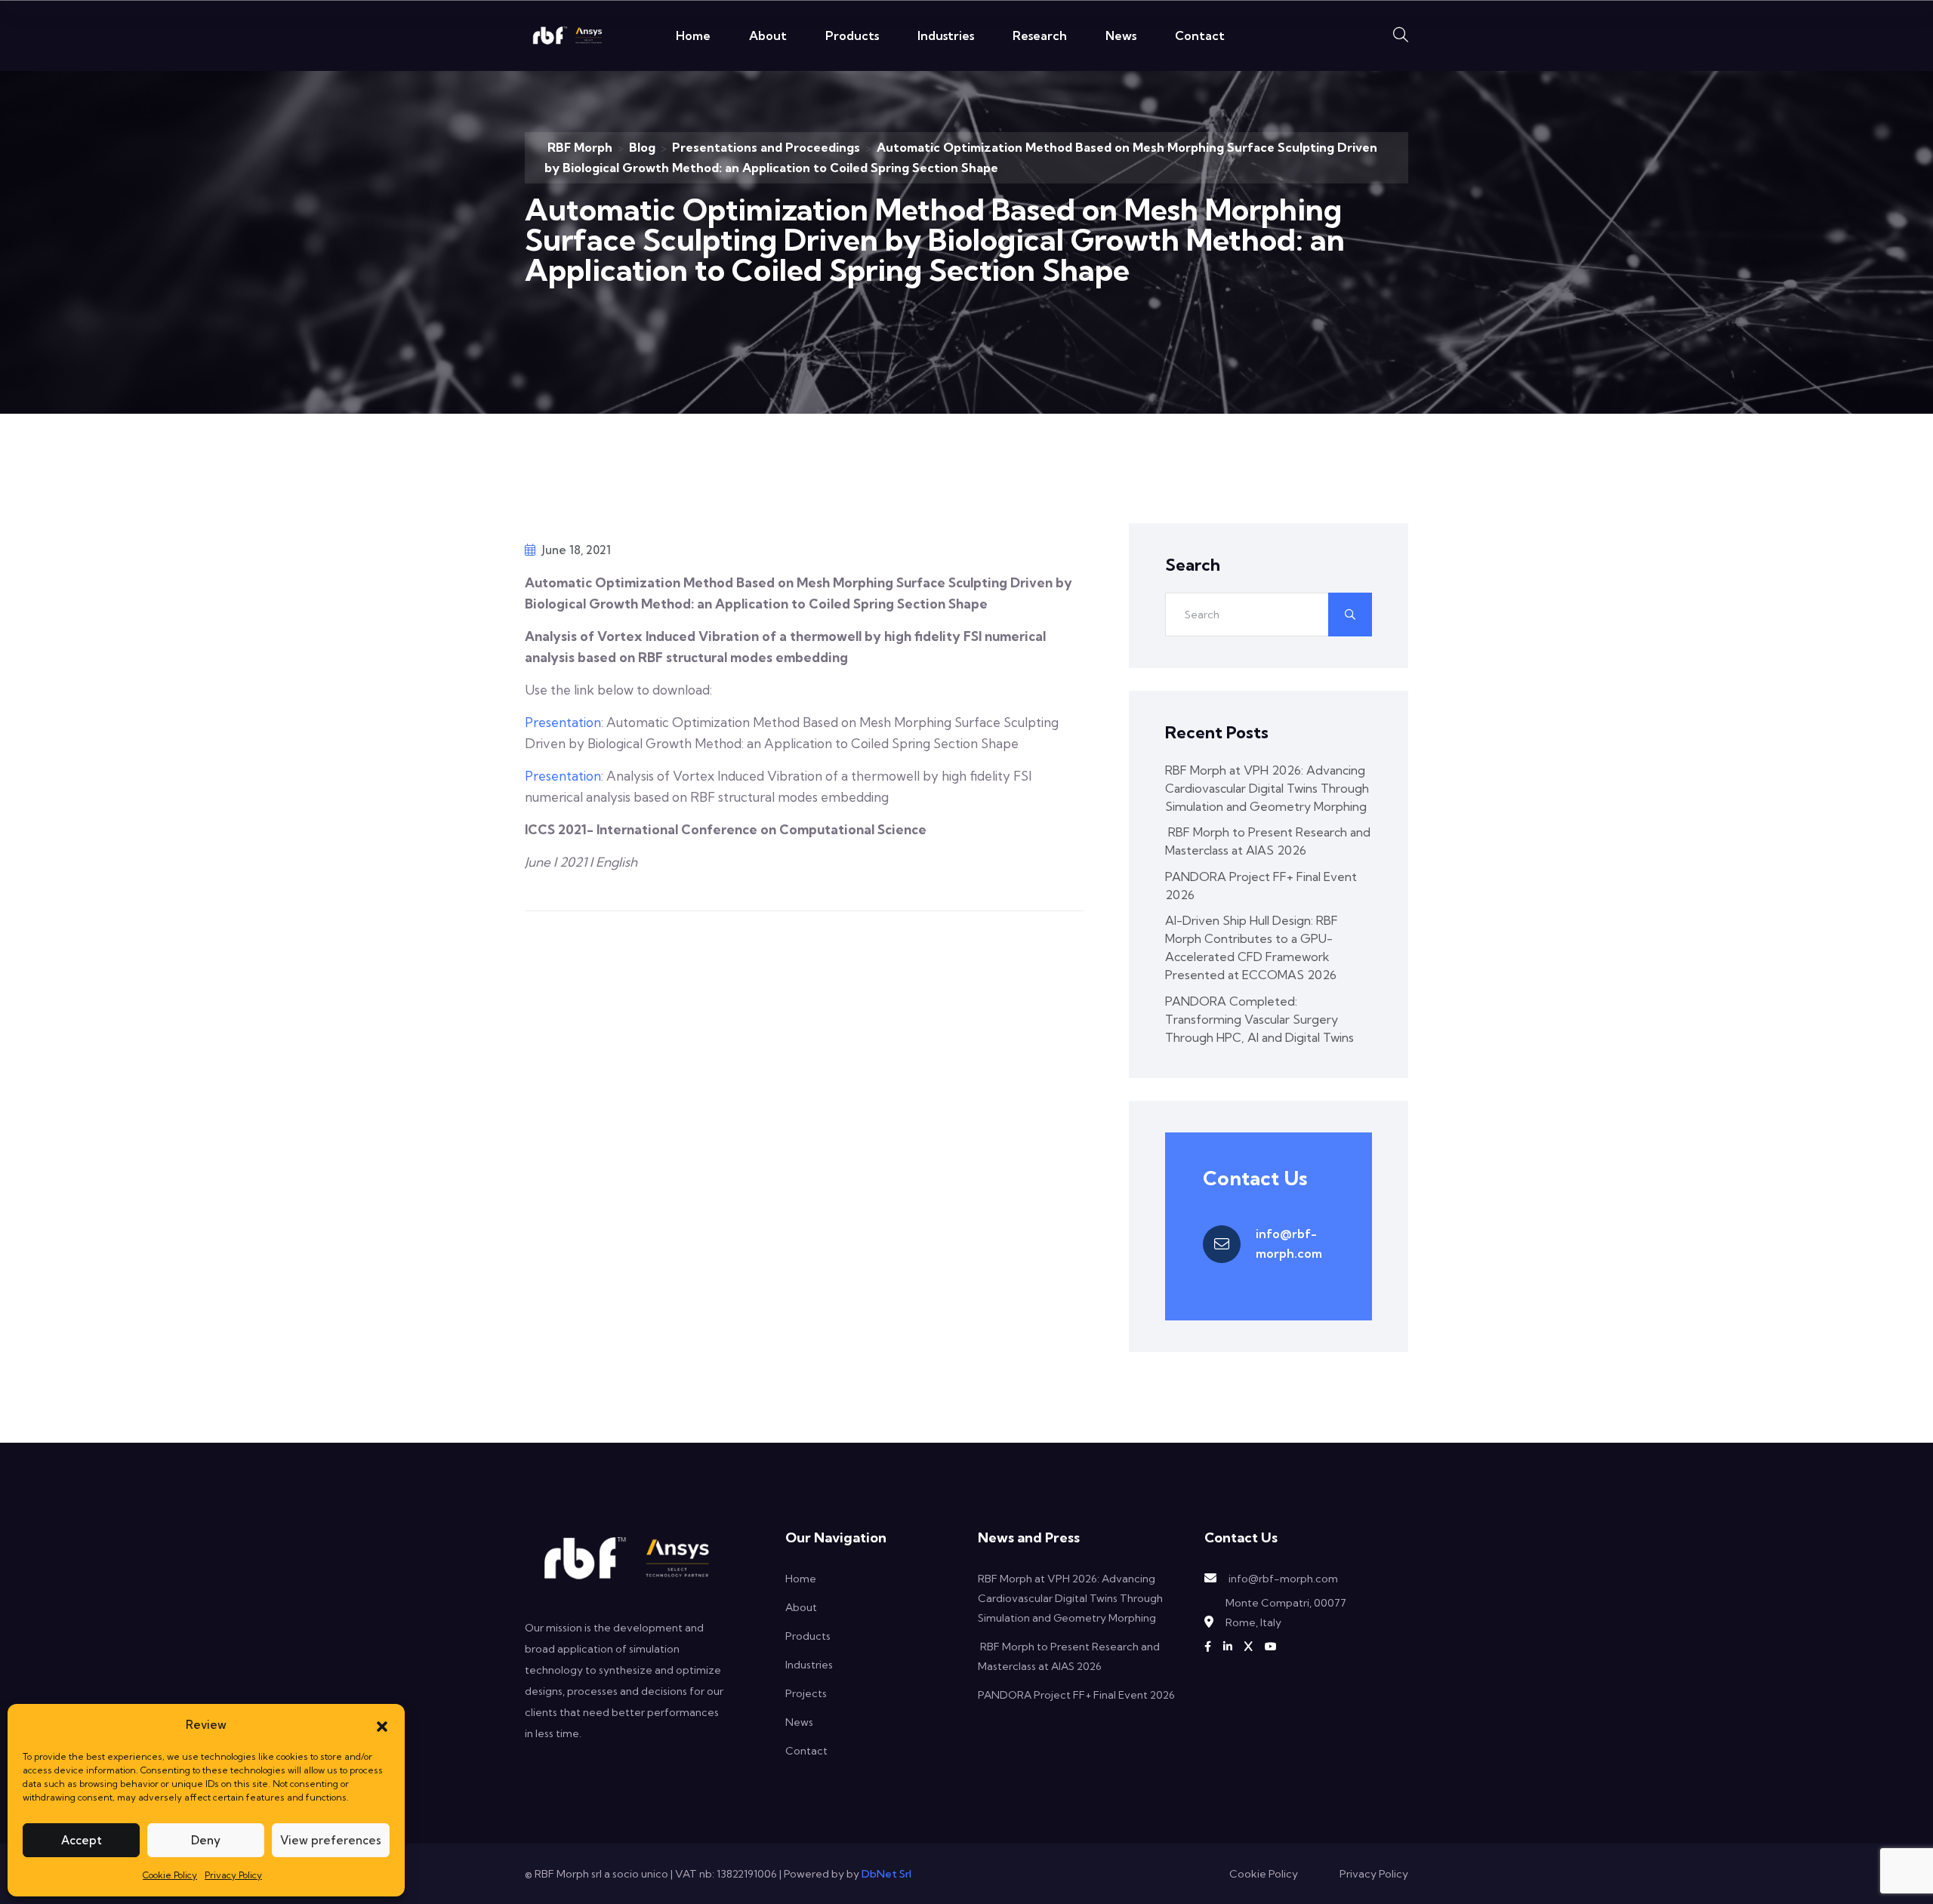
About (768, 35)
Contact (1200, 35)
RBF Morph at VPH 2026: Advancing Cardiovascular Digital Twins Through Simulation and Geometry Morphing (1267, 788)
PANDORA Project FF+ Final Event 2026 (1261, 886)
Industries (946, 35)
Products (852, 35)
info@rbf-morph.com (1289, 1243)
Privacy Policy (233, 1875)
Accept (82, 1840)
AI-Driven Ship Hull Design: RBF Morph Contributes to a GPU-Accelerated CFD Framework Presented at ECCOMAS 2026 (1252, 947)
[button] (382, 1725)
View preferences (331, 1840)
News (1121, 35)
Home (693, 35)
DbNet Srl (886, 1874)
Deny (206, 1840)
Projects (806, 1693)
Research (1040, 35)
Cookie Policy (170, 1875)
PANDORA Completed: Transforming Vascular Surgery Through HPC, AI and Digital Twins (1259, 1019)
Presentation (563, 722)
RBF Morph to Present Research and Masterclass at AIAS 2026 (1268, 841)
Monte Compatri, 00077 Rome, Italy (1286, 1613)
